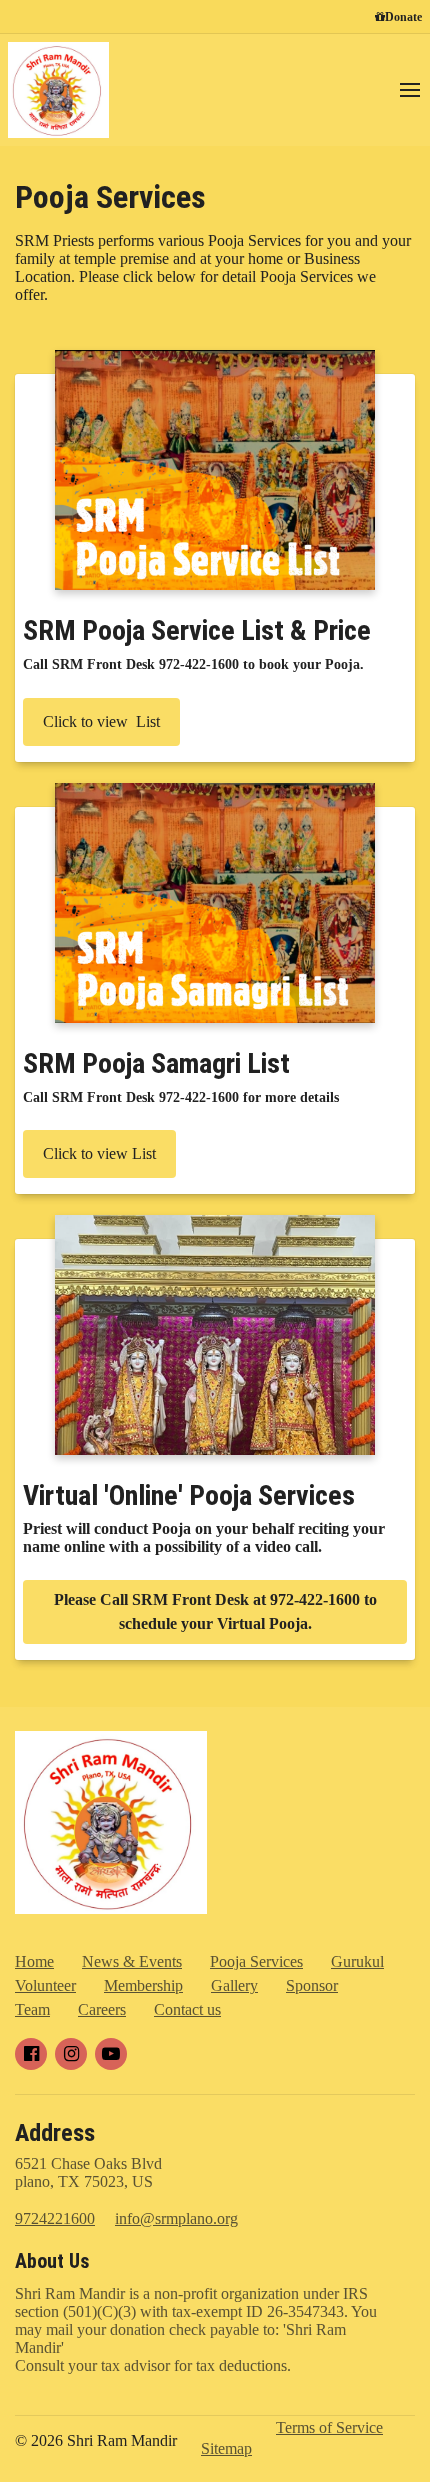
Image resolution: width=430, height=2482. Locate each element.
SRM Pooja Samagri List (156, 1063)
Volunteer (45, 1985)
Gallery (234, 1985)
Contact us (187, 2009)
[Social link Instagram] (71, 2054)
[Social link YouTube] (111, 2054)
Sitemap (226, 2448)
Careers (102, 2009)
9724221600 (55, 2218)
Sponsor (312, 1985)
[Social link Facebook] (31, 2054)
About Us (52, 2261)
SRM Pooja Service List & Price (197, 630)
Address (55, 2133)
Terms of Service (329, 2427)
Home (34, 1961)
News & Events (132, 1961)
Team (32, 2009)
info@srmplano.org (176, 2218)
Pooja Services (110, 197)
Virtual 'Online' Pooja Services (189, 1495)
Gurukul (357, 1961)
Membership (143, 1985)
